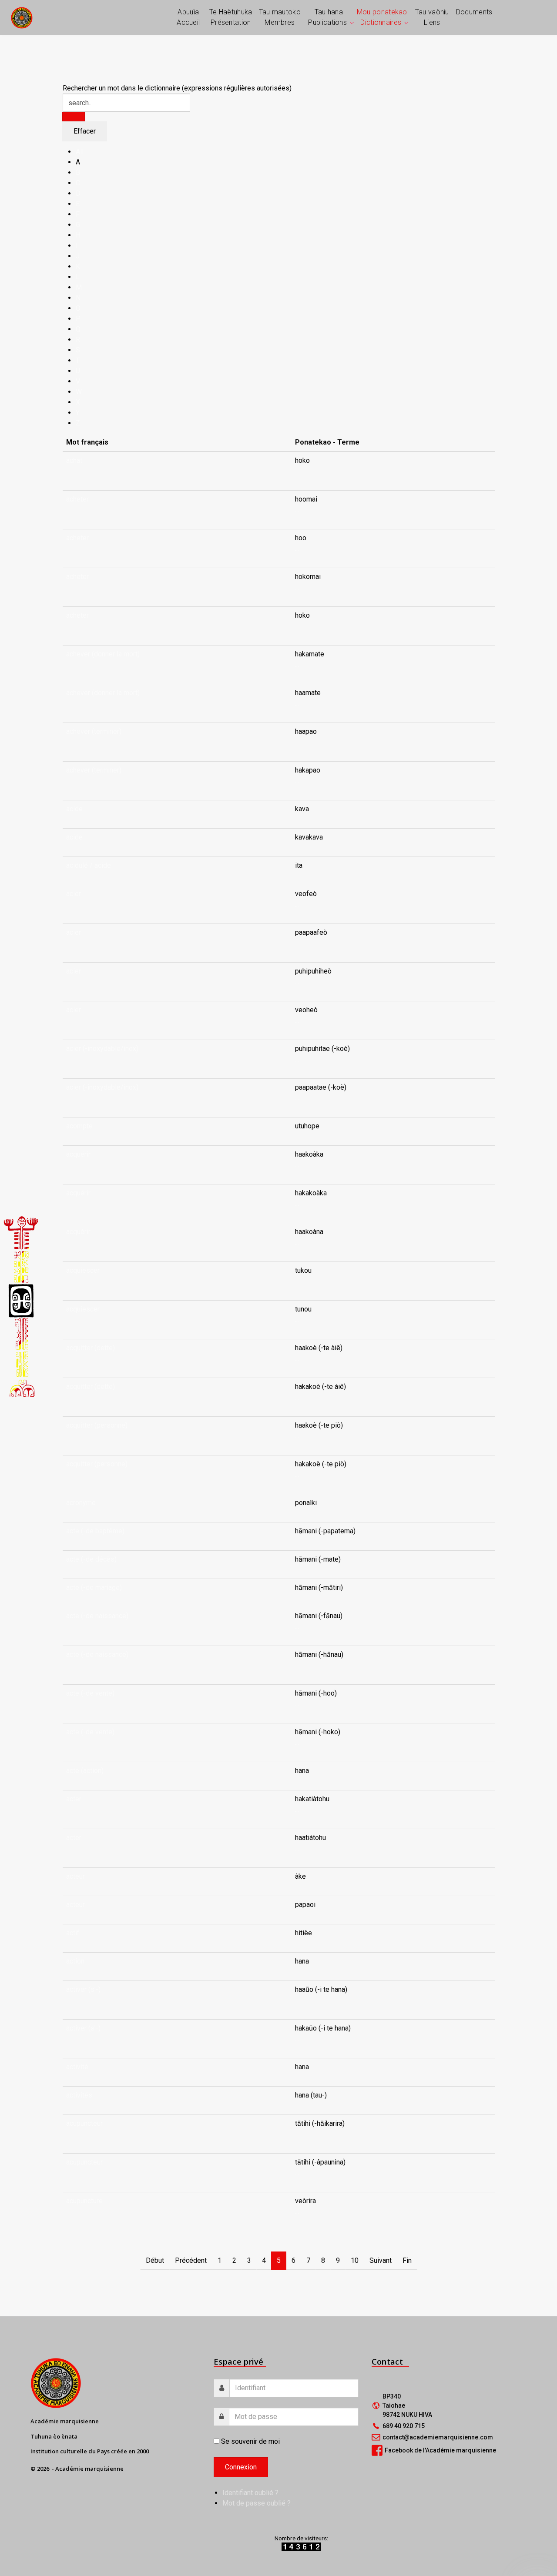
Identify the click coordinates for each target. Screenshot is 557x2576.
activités (79, 2095)
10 (355, 2260)
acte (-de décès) (91, 1559)
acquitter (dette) (91, 1348)
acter (74, 1799)
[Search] (74, 117)
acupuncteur (84, 2123)
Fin (407, 2260)
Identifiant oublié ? (250, 2493)
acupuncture (84, 2201)
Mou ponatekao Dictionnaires (382, 17)
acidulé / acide (89, 865)
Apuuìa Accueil (188, 17)
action (75, 1961)
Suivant (381, 2260)
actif (73, 1933)
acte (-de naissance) (97, 1616)
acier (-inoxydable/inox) (102, 1049)
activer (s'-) (83, 1989)
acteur (75, 1876)
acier (74, 894)
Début (155, 2260)
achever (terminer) (94, 731)
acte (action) (85, 1771)
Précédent (191, 2260)
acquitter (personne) (97, 1425)
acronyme (81, 1503)
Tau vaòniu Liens (432, 17)
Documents (474, 12)
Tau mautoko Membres (280, 17)
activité (77, 2067)
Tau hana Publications (327, 17)
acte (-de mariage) (94, 1587)
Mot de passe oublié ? (257, 2503)
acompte (79, 1126)
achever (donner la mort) (103, 654)
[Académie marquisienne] (22, 17)
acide (74, 809)
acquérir (78, 1154)
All (80, 152)
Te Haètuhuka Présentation (231, 17)
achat (74, 460)
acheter (77, 499)
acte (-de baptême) (95, 1531)
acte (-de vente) (90, 1693)
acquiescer (83, 1270)
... (297, 471)
